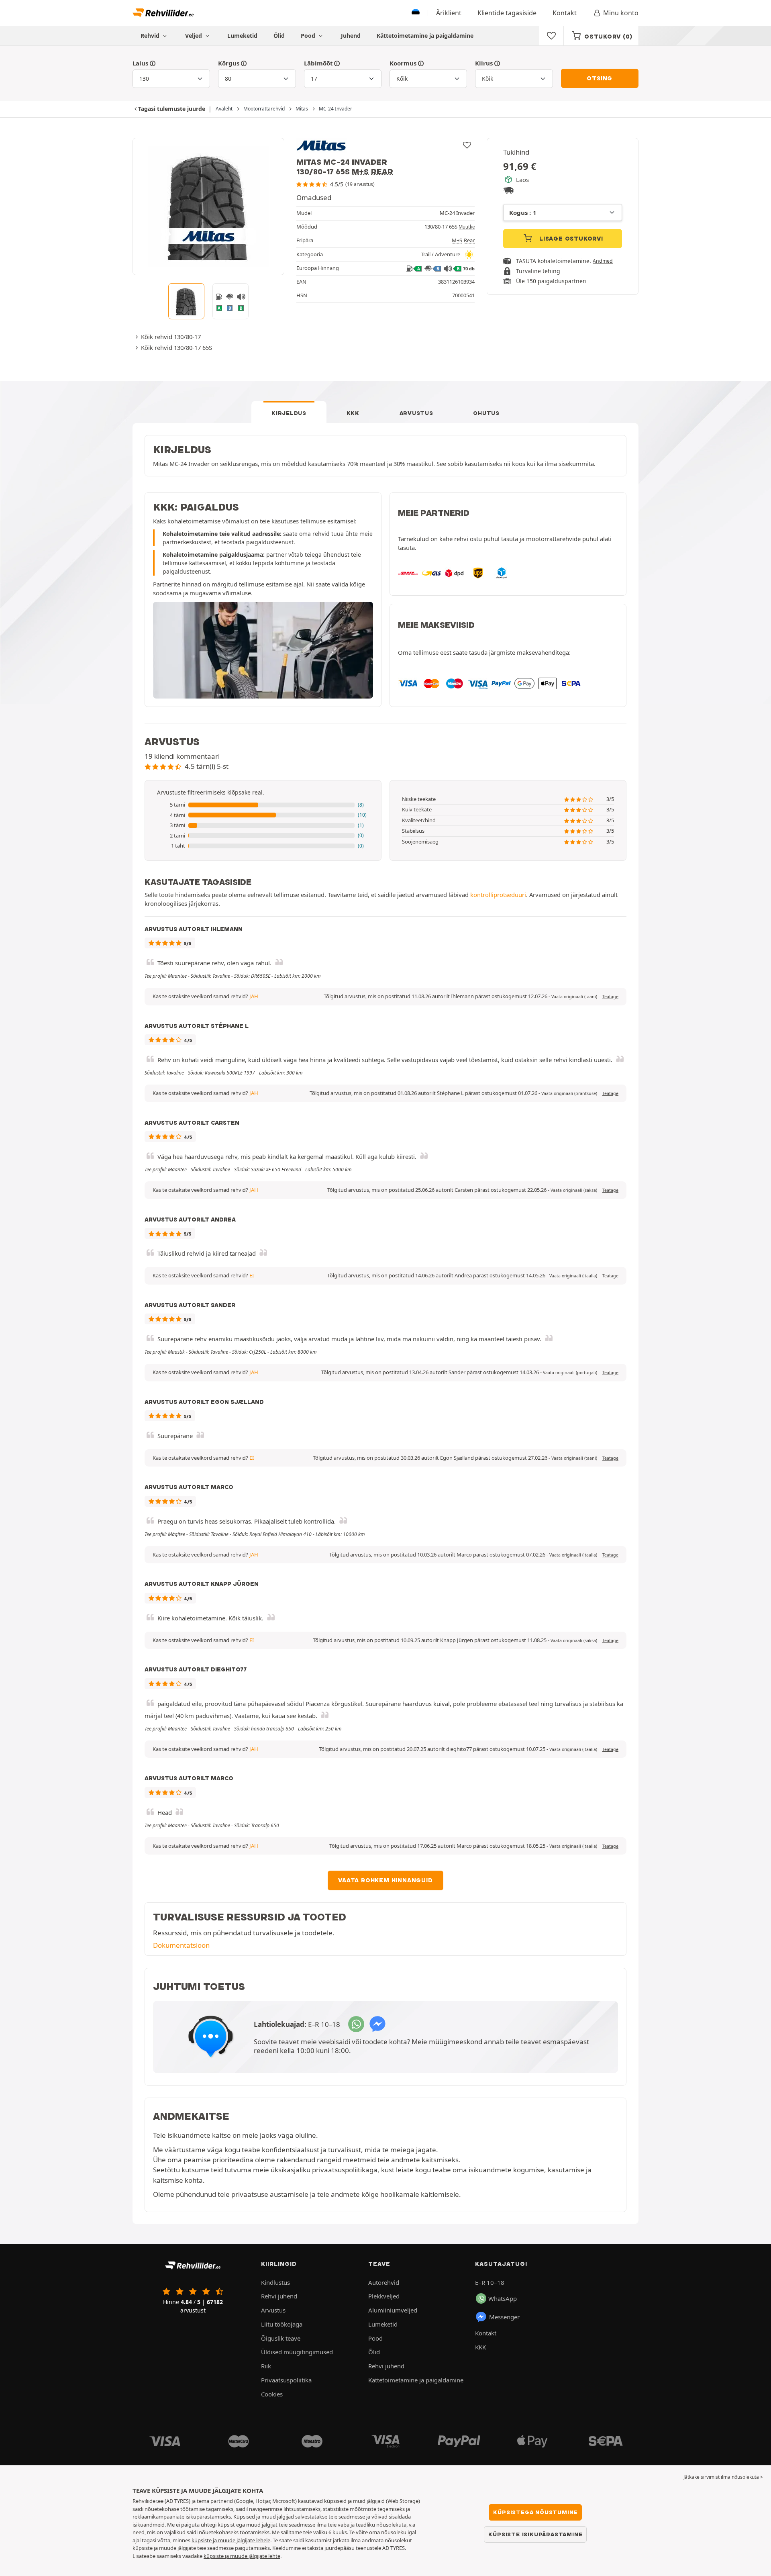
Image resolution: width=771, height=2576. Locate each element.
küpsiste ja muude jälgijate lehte (242, 2556)
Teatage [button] (610, 997)
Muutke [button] (467, 227)
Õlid (279, 36)
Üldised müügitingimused (297, 2352)
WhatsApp (503, 2298)
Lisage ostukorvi (570, 239)
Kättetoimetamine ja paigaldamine (425, 36)
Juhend (351, 36)
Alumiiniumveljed (393, 2310)
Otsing (600, 78)
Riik (266, 2366)
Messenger (504, 2317)
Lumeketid (242, 36)
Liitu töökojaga (282, 2324)
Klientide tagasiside (507, 13)
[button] (263, 805)
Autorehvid (384, 2282)
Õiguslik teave (281, 2338)
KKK (353, 413)
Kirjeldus (289, 413)
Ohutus (486, 413)
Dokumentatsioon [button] (181, 1945)
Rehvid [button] (151, 36)
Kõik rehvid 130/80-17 (171, 337)
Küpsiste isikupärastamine (535, 2534)
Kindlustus (275, 2282)
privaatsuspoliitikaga (345, 2170)
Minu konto (621, 13)
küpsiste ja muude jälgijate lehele (231, 2540)
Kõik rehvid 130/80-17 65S (176, 347)
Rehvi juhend (279, 2296)
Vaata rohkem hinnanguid (385, 1880)
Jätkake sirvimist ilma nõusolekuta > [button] (723, 2477)
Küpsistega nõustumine (535, 2512)
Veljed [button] (194, 36)
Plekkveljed (384, 2296)
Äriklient (449, 13)
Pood (309, 36)
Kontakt (565, 13)
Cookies (272, 2394)
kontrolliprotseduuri (498, 895)
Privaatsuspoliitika (286, 2380)
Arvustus (416, 413)
